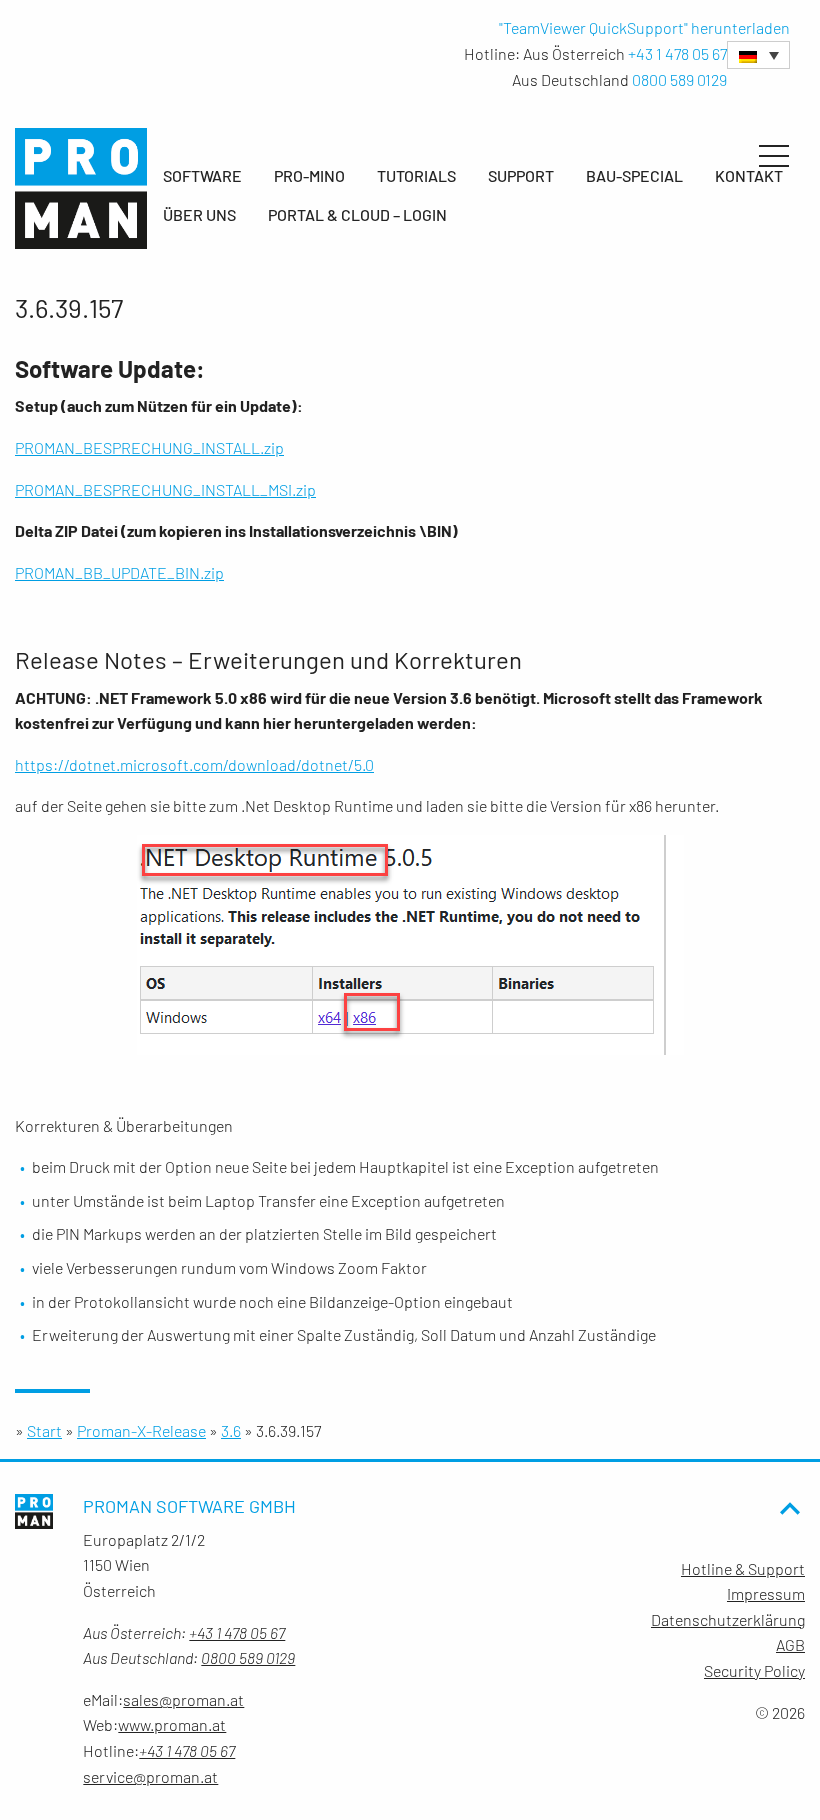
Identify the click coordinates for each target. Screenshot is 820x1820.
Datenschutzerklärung (728, 1619)
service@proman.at (150, 1776)
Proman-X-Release (141, 1430)
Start (44, 1430)
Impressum (766, 1593)
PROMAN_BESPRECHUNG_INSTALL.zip (149, 447)
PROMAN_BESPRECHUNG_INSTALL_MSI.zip (165, 489)
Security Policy (754, 1670)
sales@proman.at (183, 1699)
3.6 (231, 1430)
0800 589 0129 (679, 79)
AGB (790, 1644)
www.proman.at (172, 1724)
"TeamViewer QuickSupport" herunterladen (644, 27)
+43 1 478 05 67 (677, 53)
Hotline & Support (743, 1568)
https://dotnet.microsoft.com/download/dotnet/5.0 (194, 764)
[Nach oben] (790, 1542)
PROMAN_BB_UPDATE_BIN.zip (119, 572)
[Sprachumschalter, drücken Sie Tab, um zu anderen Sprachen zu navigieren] (758, 55)
